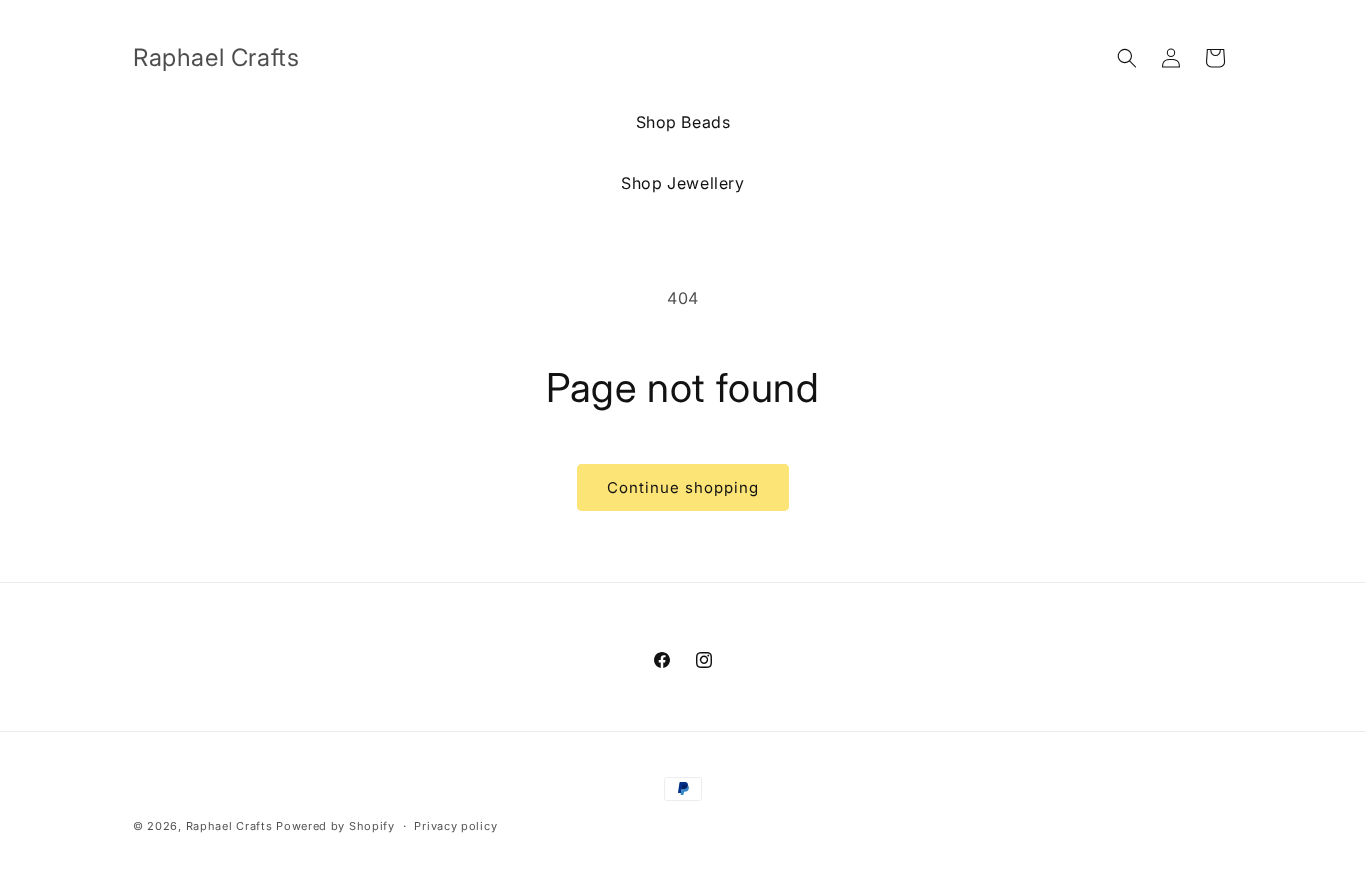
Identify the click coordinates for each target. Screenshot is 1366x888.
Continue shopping (683, 487)
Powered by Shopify (335, 826)
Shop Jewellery (682, 183)
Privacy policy (455, 825)
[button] (1127, 58)
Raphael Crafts (229, 826)
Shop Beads (683, 122)
